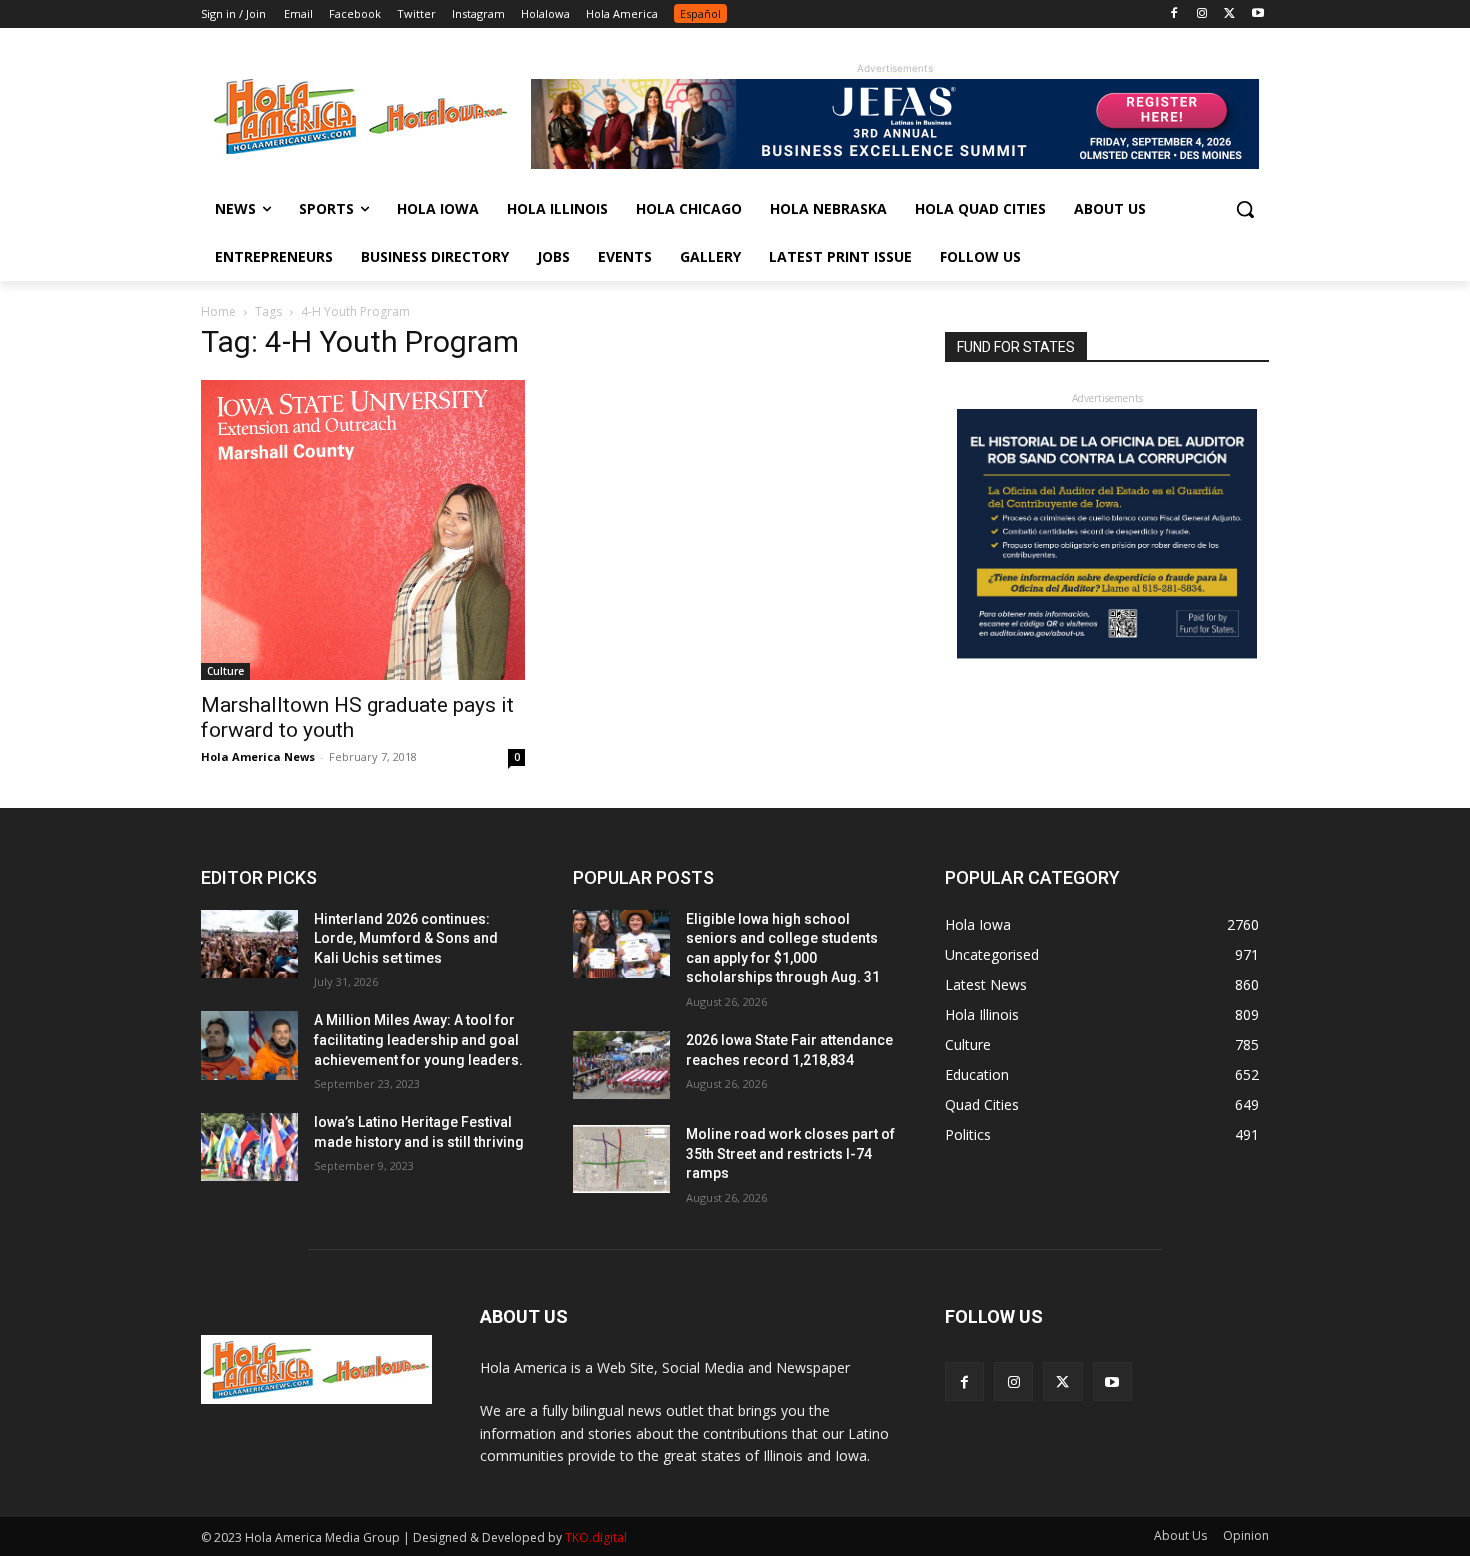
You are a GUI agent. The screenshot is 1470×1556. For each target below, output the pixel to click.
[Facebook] (1174, 14)
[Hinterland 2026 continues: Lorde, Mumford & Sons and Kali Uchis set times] (249, 944)
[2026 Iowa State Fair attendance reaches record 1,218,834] (621, 1065)
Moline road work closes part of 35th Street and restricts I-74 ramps (790, 1153)
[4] (895, 163)
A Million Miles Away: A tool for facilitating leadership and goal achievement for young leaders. (418, 1039)
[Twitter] (1229, 14)
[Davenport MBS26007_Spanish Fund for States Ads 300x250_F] (1107, 653)
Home (218, 311)
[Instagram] (1202, 14)
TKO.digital (596, 1537)
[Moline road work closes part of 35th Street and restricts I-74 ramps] (621, 1159)
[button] (1245, 209)
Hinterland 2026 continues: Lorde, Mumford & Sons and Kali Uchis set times (406, 938)
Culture (225, 671)
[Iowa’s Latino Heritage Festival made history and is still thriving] (249, 1147)
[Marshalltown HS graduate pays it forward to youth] (363, 530)
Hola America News (258, 756)
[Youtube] (1257, 14)
